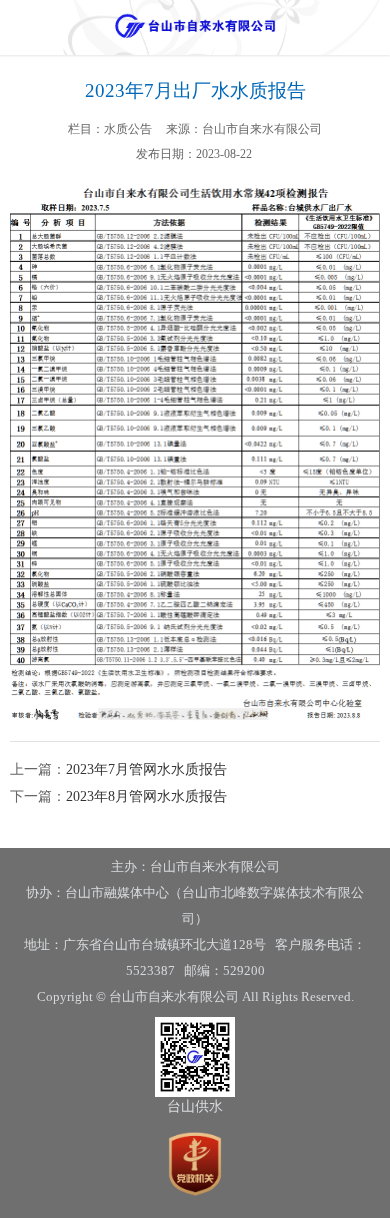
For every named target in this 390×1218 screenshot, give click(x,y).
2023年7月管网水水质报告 (146, 769)
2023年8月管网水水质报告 (146, 796)
